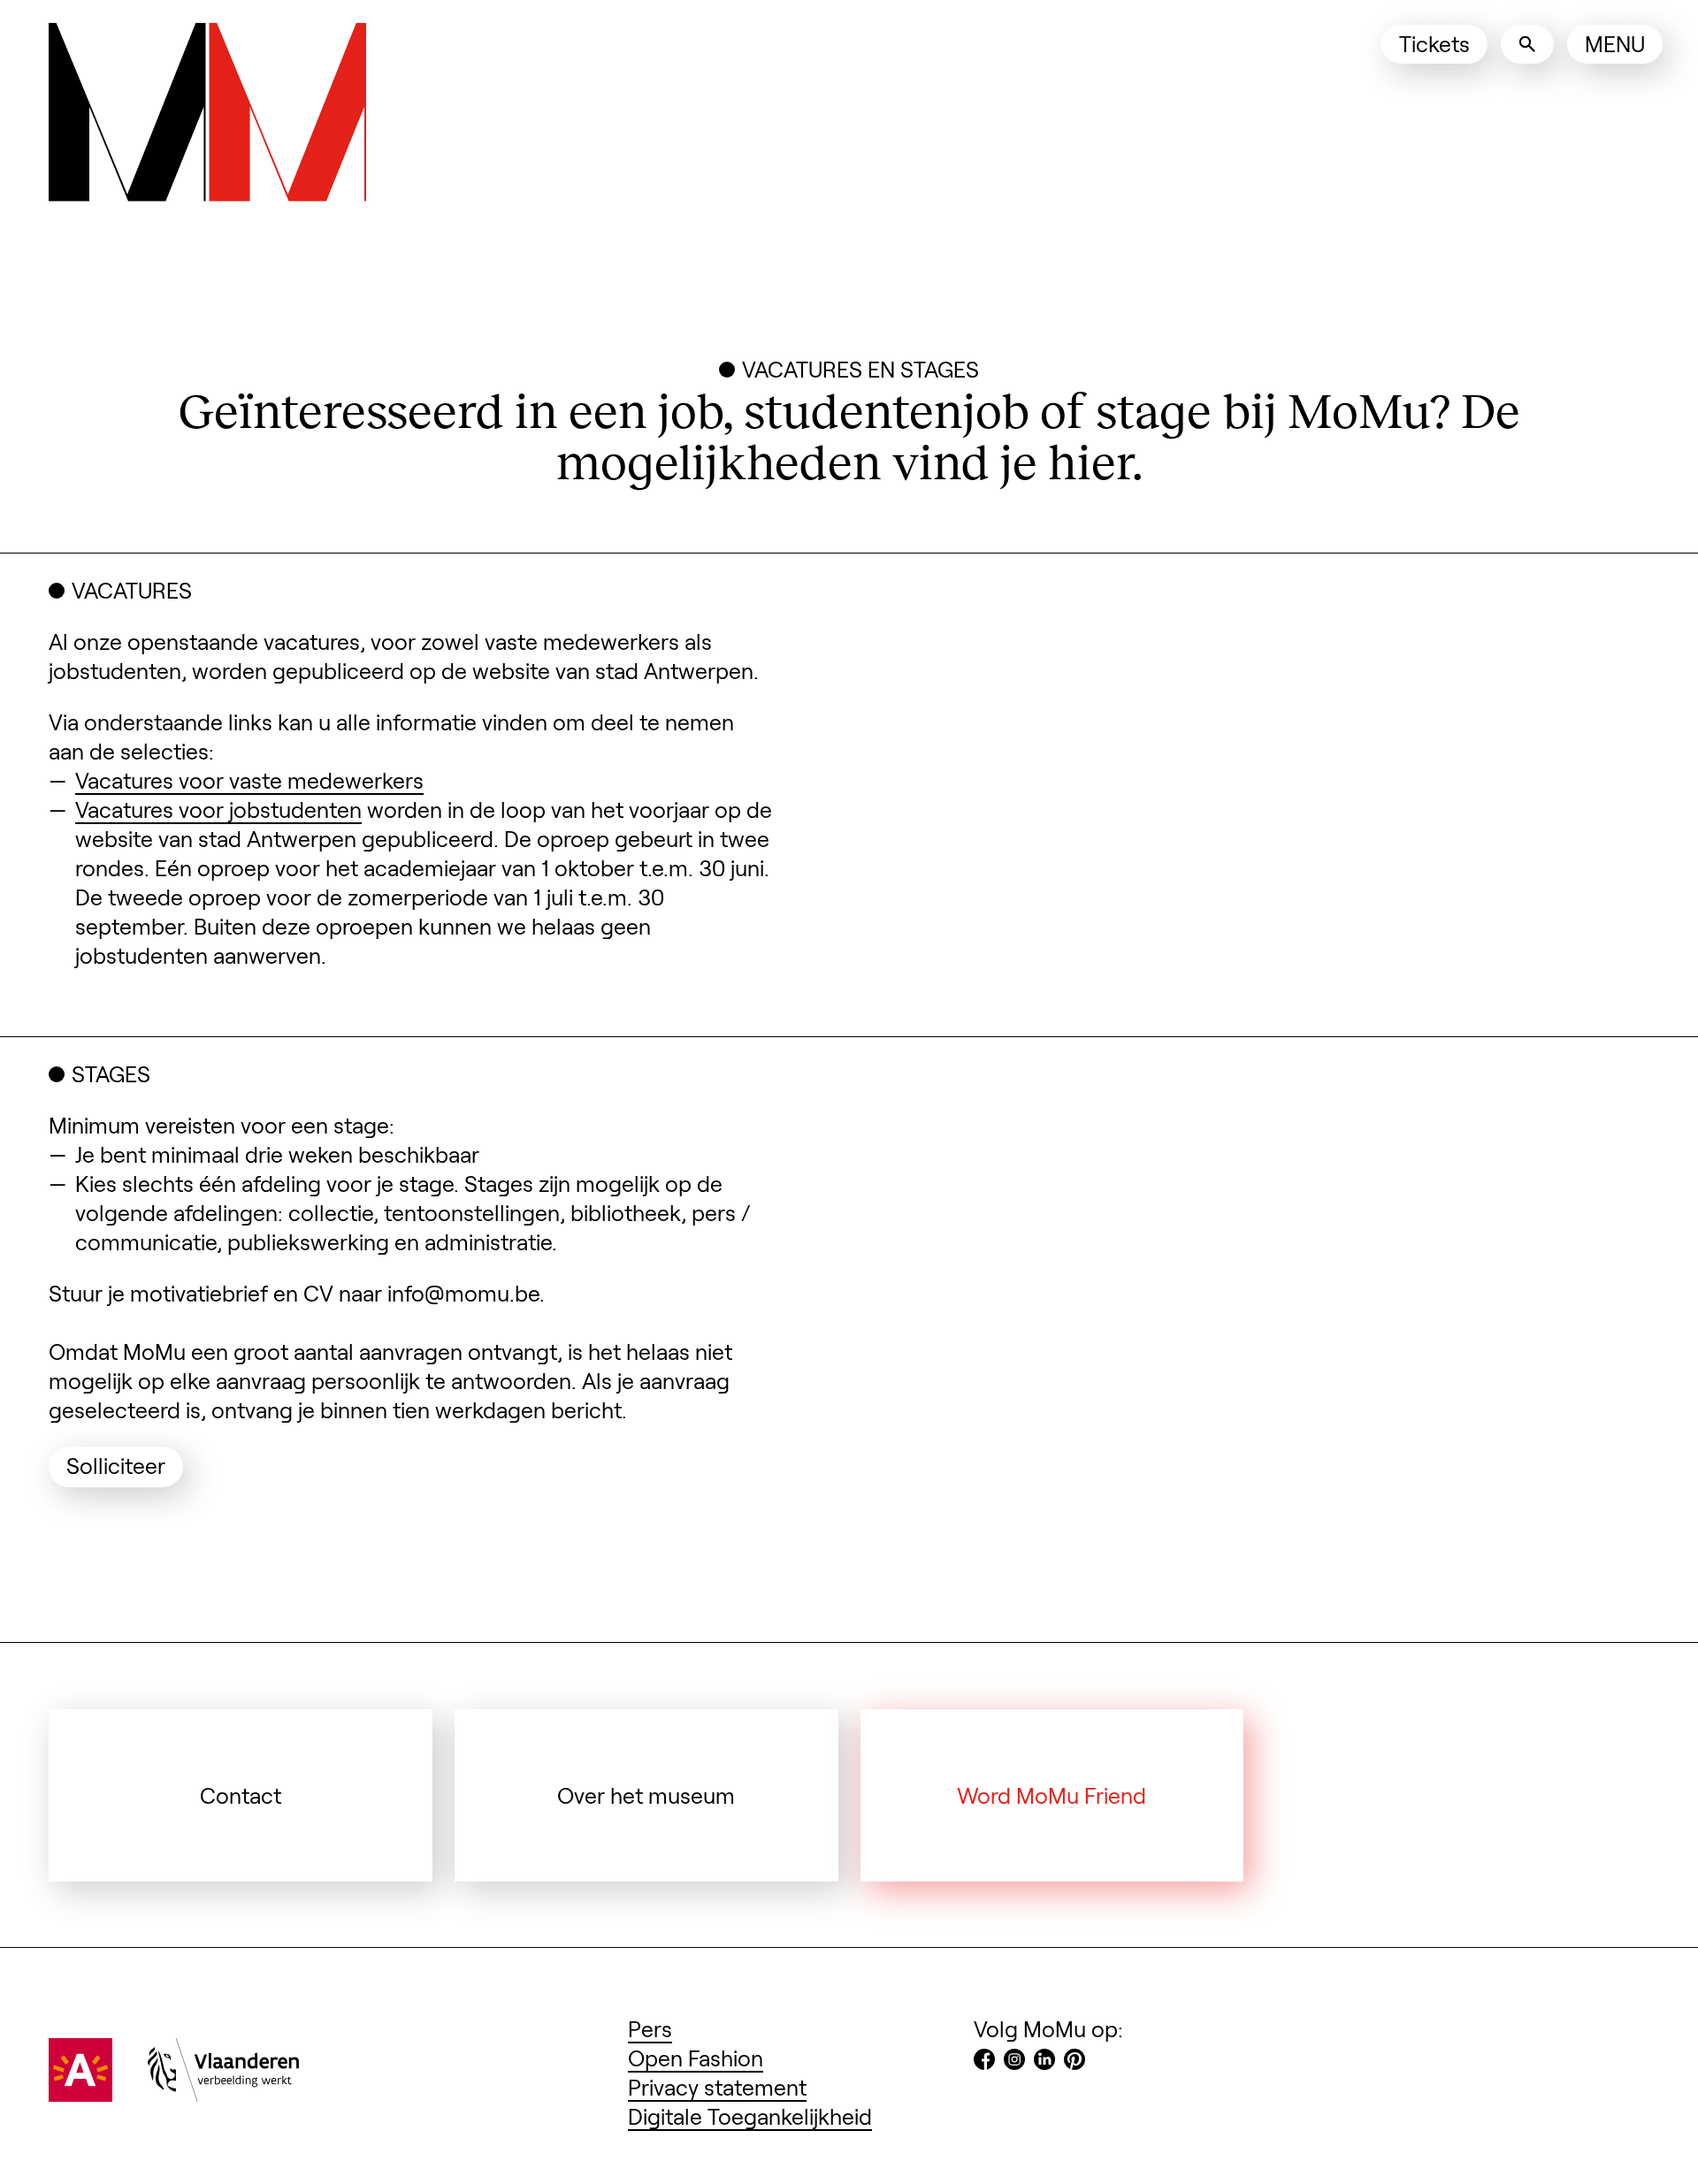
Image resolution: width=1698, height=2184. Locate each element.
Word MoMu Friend (1052, 1795)
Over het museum (646, 1795)
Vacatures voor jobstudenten (218, 809)
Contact (241, 1795)
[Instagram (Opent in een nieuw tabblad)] (1014, 2062)
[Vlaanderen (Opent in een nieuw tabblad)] (223, 2093)
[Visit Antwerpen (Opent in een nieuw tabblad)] (80, 2093)
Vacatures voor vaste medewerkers (249, 780)
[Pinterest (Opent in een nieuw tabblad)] (1075, 2062)
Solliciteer (125, 1465)
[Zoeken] (1527, 44)
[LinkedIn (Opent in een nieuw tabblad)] (1044, 2062)
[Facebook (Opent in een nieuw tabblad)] (984, 2062)
